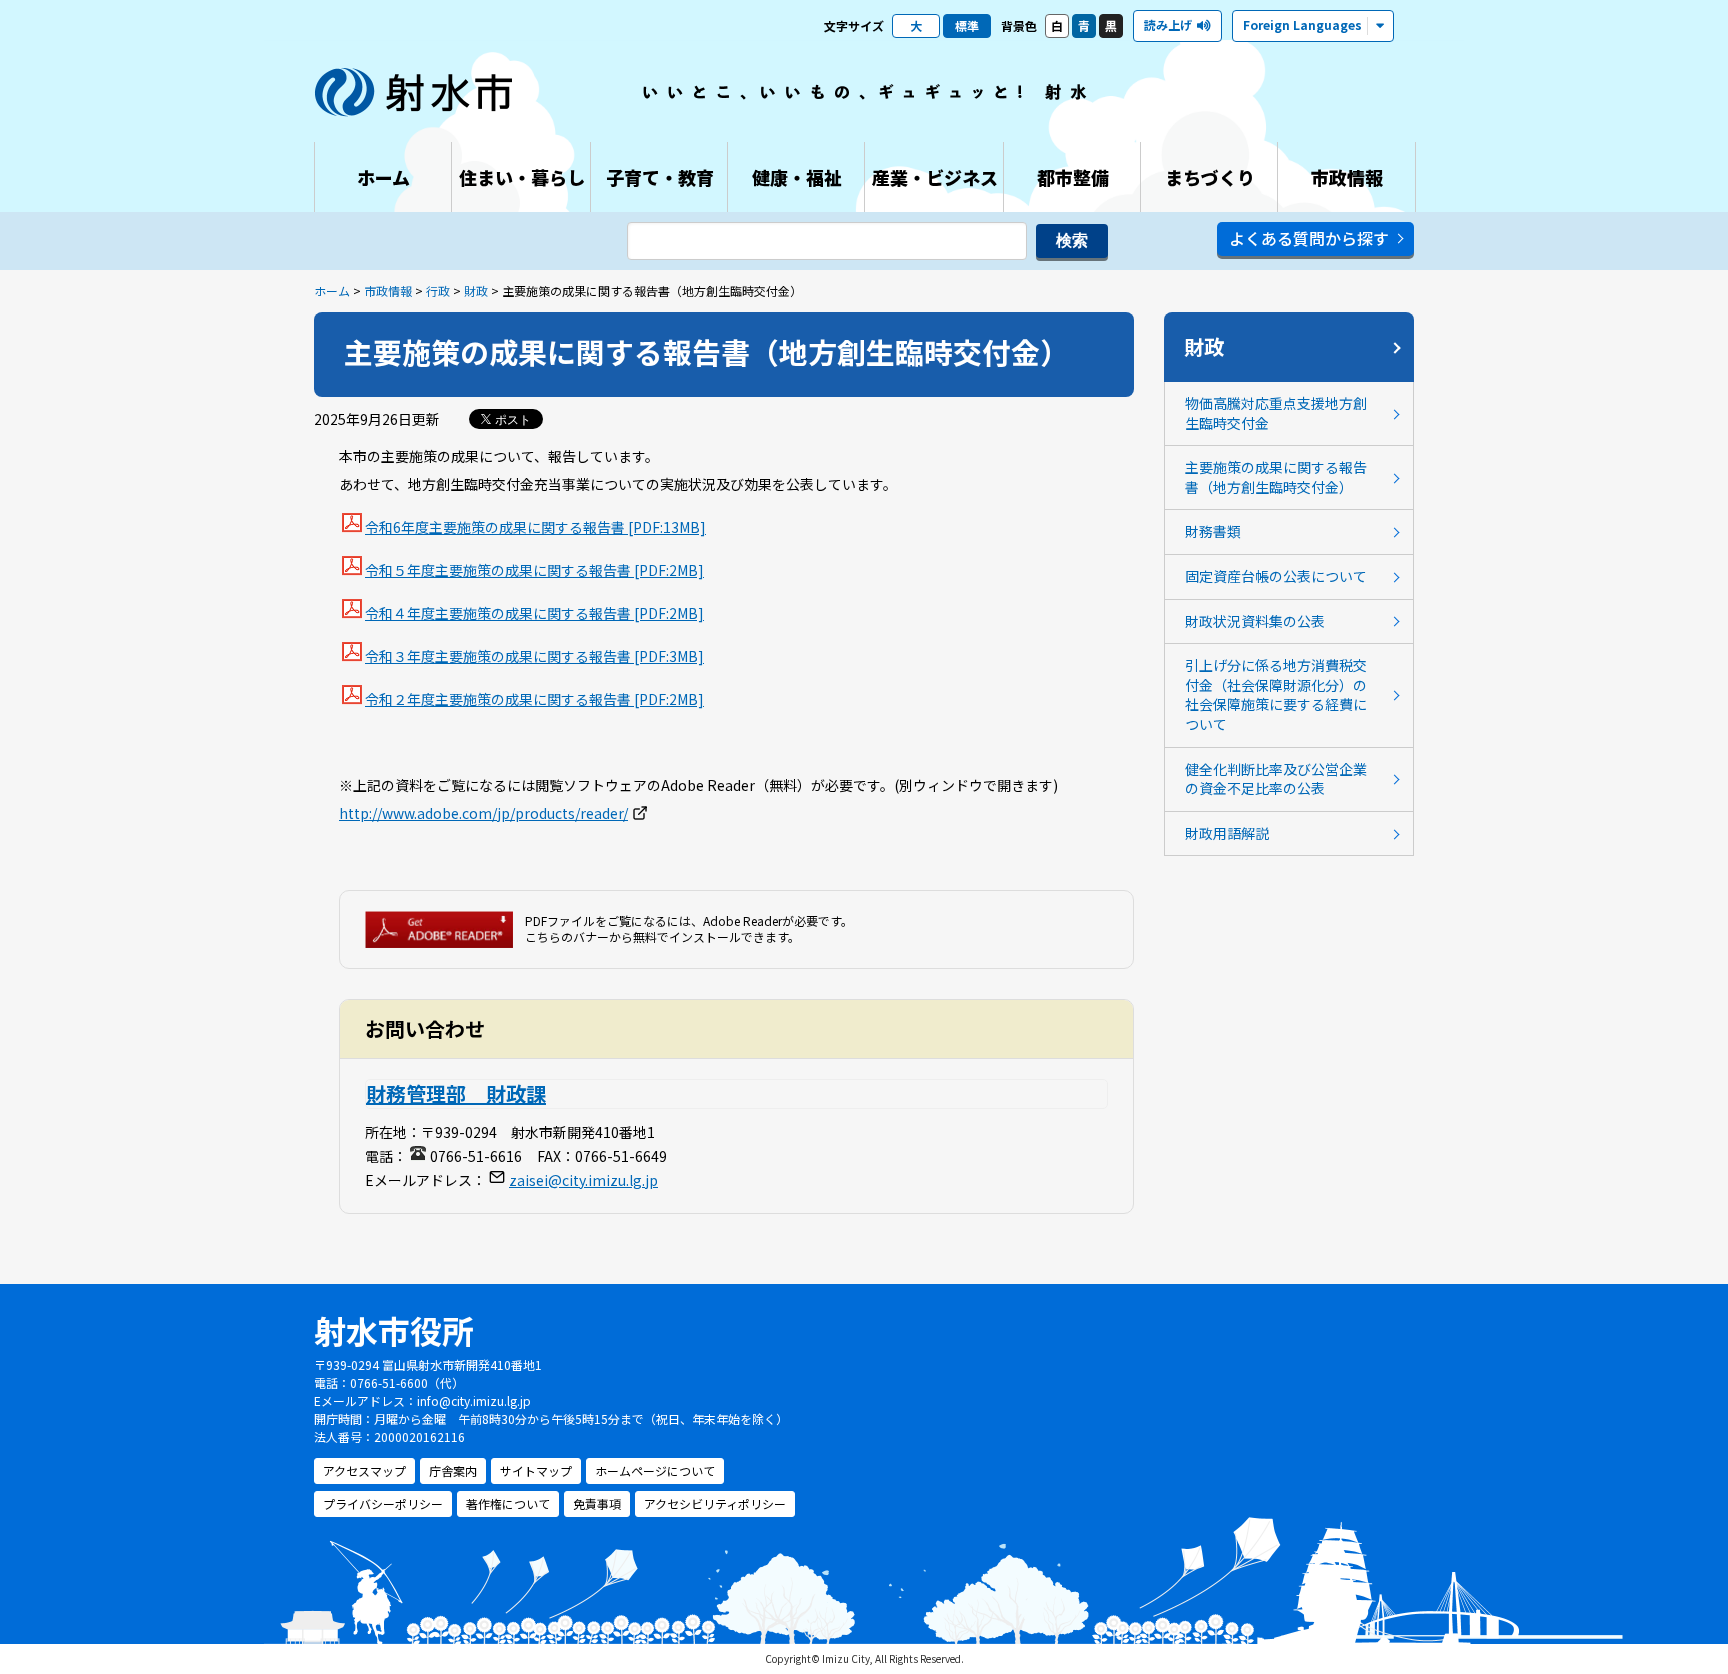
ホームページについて (655, 1470)
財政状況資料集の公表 (1255, 621)
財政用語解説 (1227, 833)
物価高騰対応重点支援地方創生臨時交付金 (1276, 413)
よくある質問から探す (1309, 238)
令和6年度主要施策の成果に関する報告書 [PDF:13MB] (535, 527)
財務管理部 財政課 (456, 1093)
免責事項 (597, 1503)
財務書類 (1213, 531)
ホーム (332, 290)
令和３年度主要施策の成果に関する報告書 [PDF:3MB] (534, 656)
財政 (476, 290)
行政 (438, 290)
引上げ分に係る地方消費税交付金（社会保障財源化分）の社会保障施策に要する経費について (1276, 694)
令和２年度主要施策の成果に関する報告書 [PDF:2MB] (534, 699)
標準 (967, 25)
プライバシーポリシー (383, 1503)
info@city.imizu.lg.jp (474, 1400)
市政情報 (388, 290)
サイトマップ (536, 1470)
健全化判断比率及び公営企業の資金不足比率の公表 (1276, 779)
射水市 (414, 92)
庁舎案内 (453, 1470)
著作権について (508, 1503)
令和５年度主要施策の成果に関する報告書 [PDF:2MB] (534, 570)
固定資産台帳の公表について (1276, 576)
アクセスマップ (364, 1470)
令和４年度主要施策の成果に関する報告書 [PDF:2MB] (534, 613)
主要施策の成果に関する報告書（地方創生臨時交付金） (1276, 477)
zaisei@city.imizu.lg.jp (583, 1180)
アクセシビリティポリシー (715, 1503)
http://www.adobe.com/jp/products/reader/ (483, 813)
